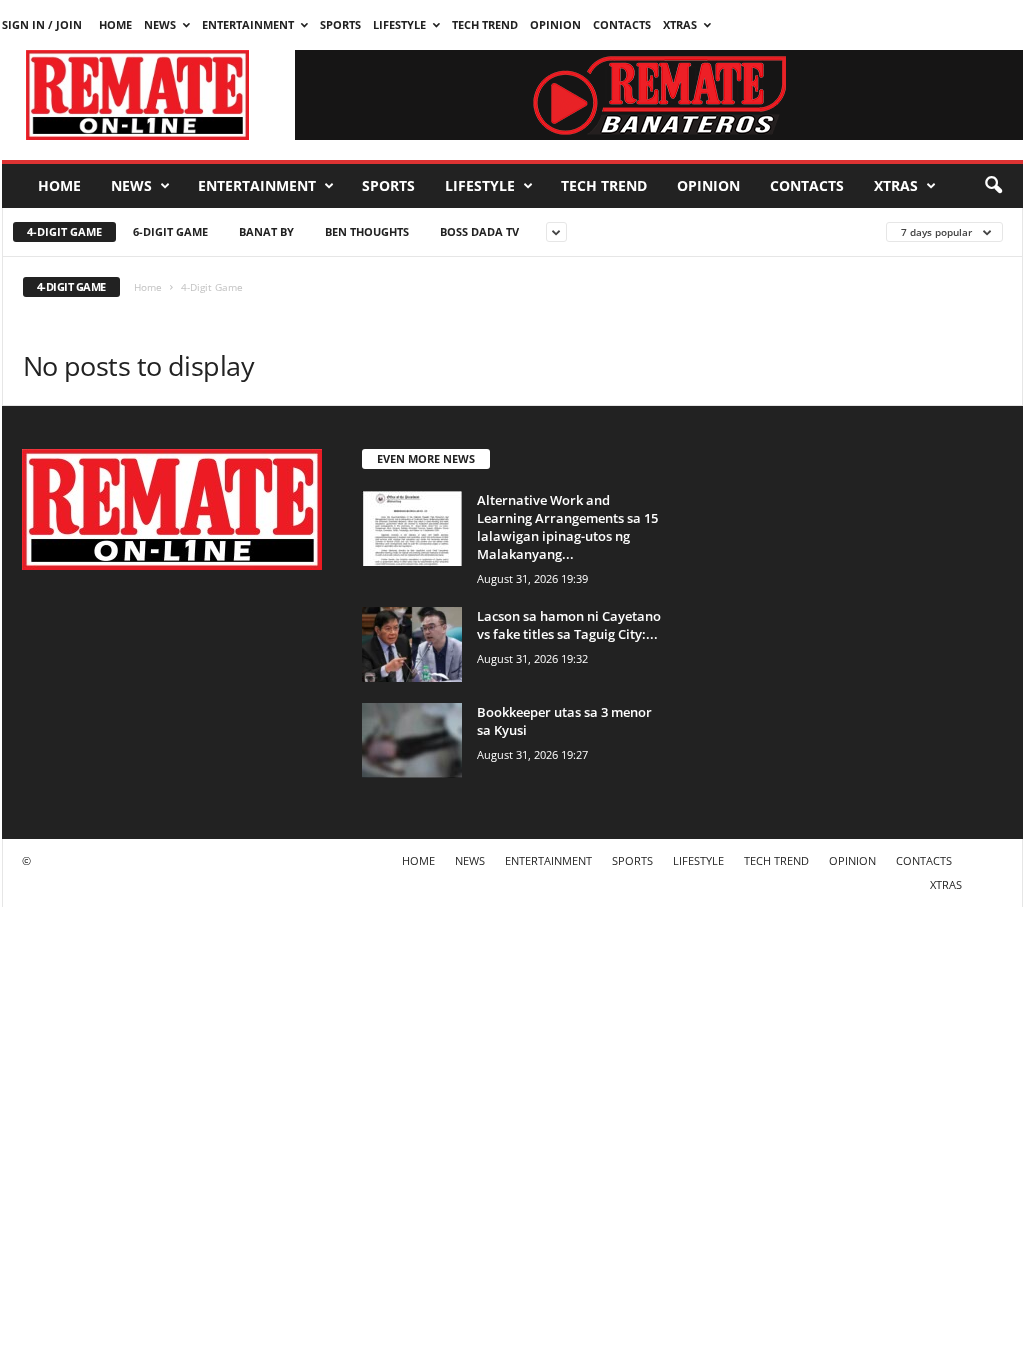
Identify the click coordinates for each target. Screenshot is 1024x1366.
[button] (993, 186)
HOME (115, 24)
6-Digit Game (170, 231)
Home (148, 287)
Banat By (266, 231)
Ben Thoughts (367, 231)
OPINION (555, 24)
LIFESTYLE (399, 24)
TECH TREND (485, 24)
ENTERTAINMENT (248, 24)
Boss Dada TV (479, 231)
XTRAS (680, 24)
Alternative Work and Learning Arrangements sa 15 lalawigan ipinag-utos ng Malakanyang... (567, 527)
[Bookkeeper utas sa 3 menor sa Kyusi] (412, 740)
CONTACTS (622, 24)
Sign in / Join (42, 24)
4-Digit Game (64, 231)
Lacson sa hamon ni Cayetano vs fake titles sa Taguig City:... (569, 625)
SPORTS (340, 24)
